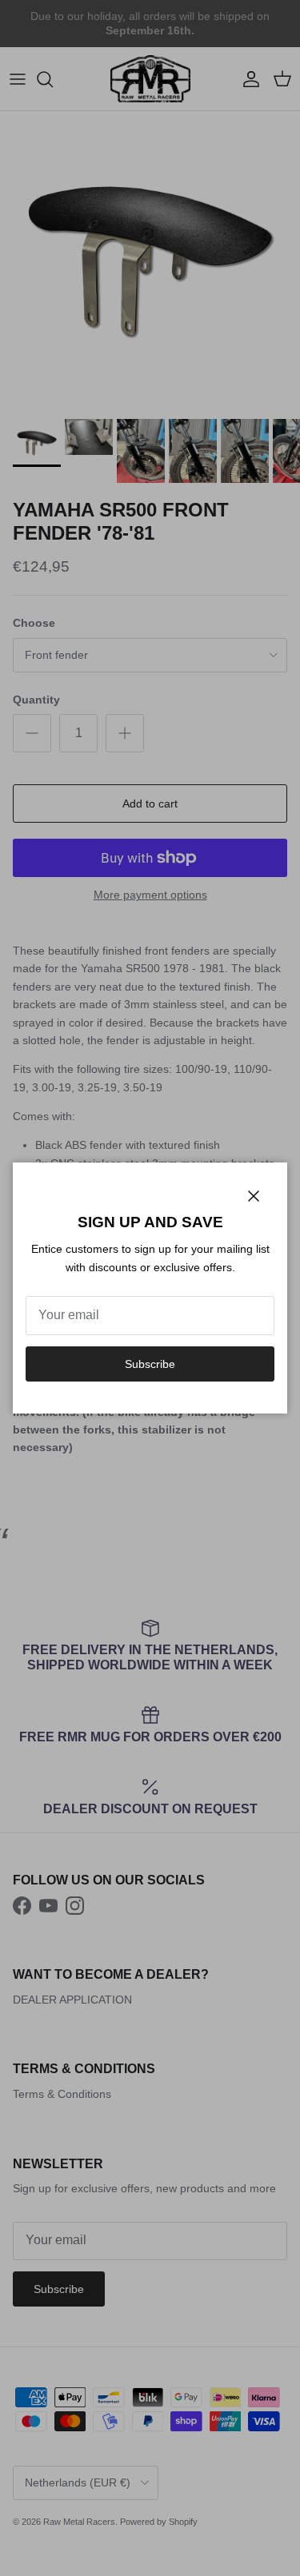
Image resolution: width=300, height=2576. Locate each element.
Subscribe (150, 1364)
